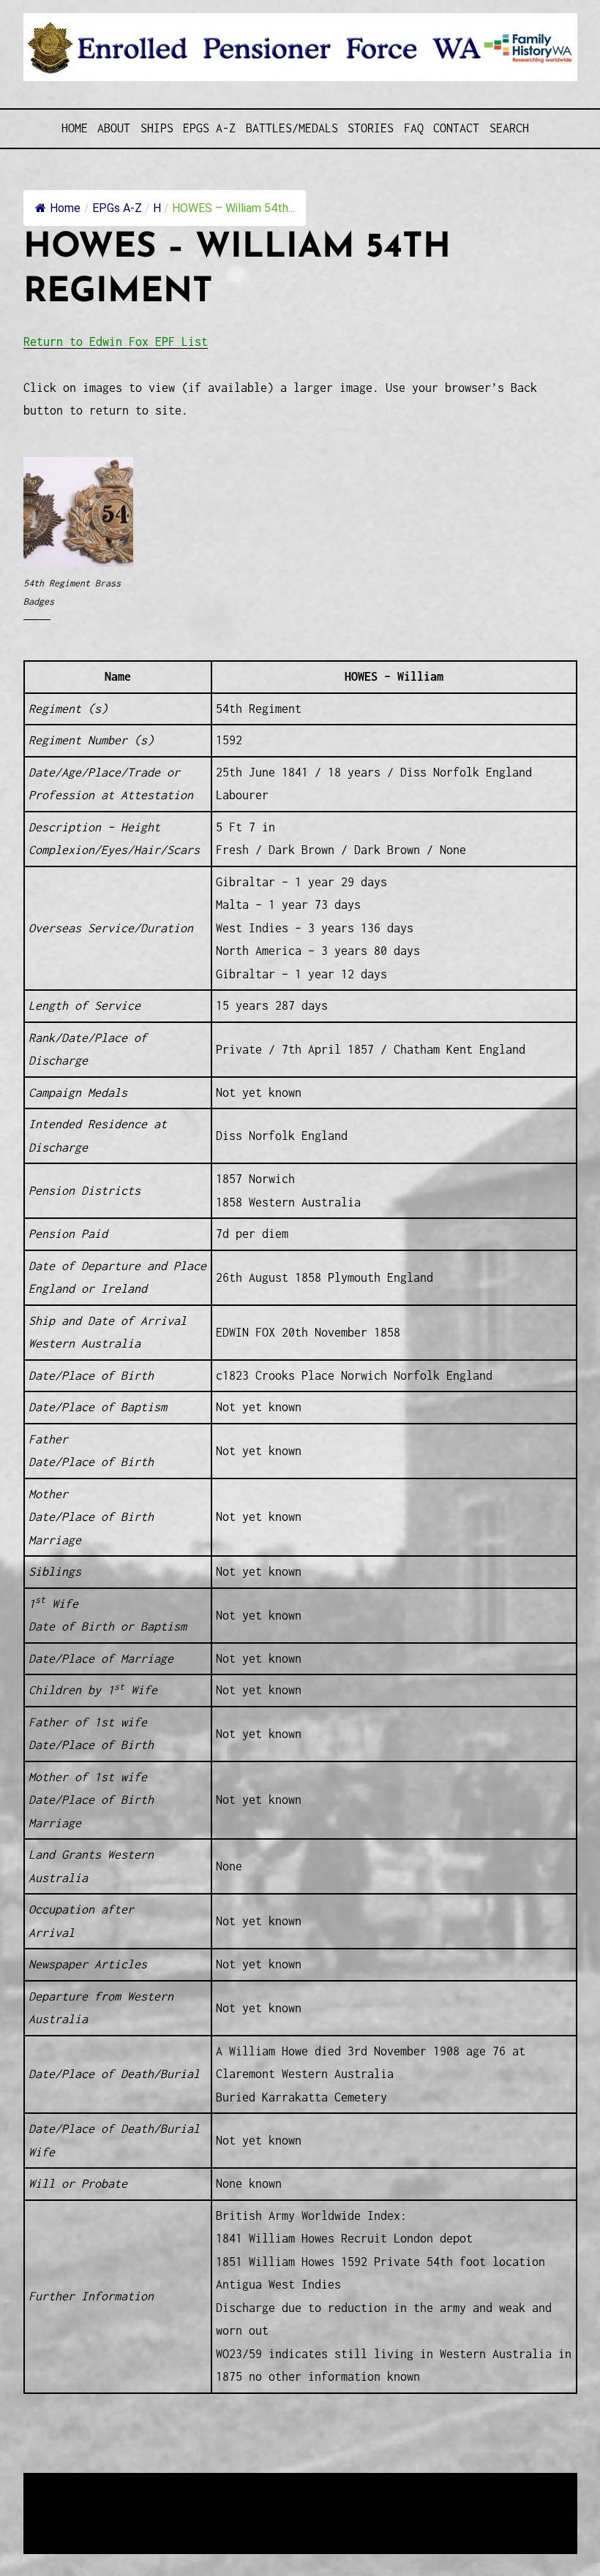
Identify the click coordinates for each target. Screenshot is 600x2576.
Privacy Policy (143, 2522)
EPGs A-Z (209, 128)
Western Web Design (190, 2504)
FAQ (414, 128)
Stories (371, 128)
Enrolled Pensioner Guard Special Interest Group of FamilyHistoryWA (374, 2486)
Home (75, 128)
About (114, 128)
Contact (456, 128)
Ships (157, 128)
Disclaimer (67, 2522)
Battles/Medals (292, 128)
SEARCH (509, 128)
